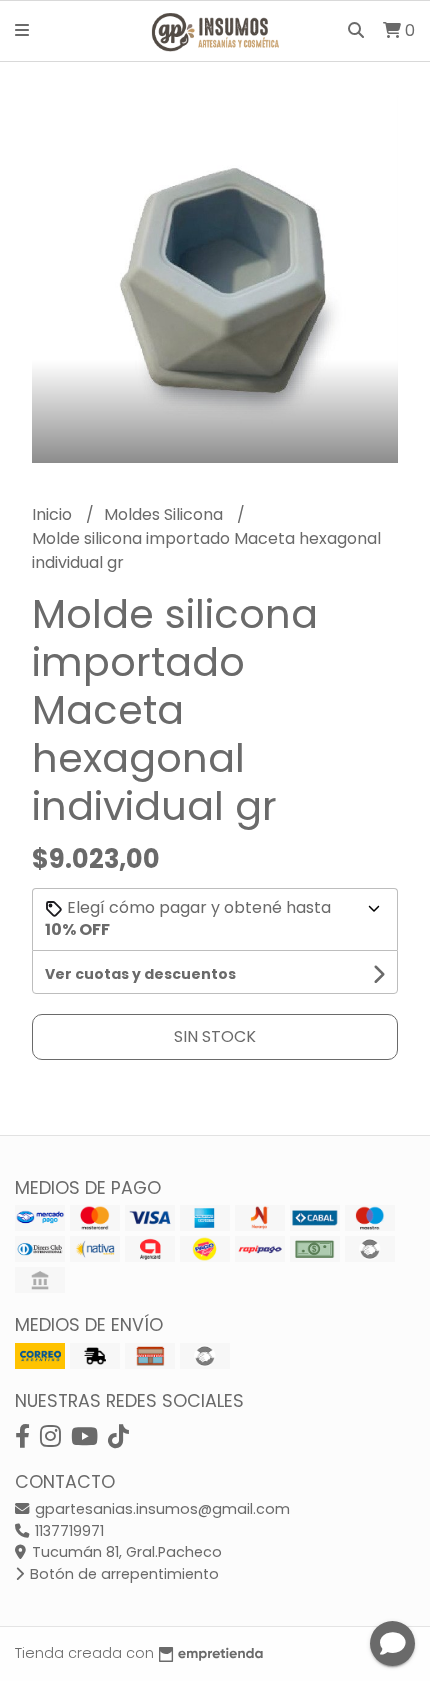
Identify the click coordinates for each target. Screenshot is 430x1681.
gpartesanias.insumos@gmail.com (160, 1509)
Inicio (54, 514)
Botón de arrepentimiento (122, 1574)
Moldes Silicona (165, 514)
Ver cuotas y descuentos (140, 974)
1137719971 (67, 1531)
